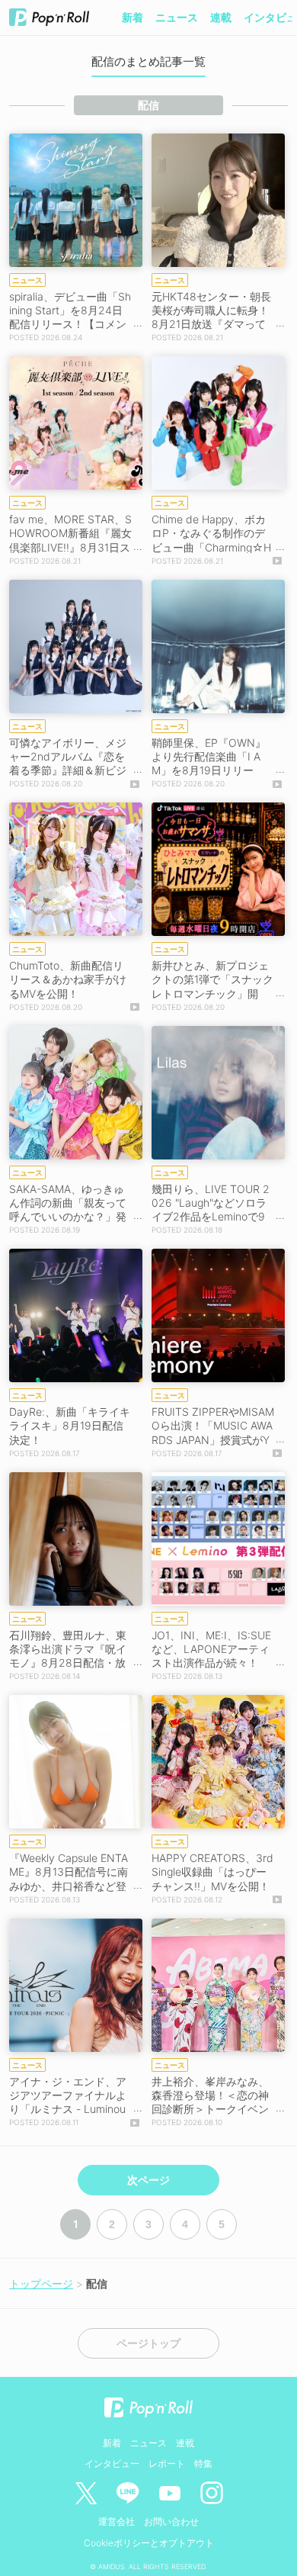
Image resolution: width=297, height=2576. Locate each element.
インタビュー (112, 2463)
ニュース (177, 17)
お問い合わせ (171, 2521)
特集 (203, 2463)
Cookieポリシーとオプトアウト (149, 2543)
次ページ (148, 2180)
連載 (221, 17)
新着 (133, 17)
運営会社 (117, 2521)
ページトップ (148, 2343)
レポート (167, 2463)
